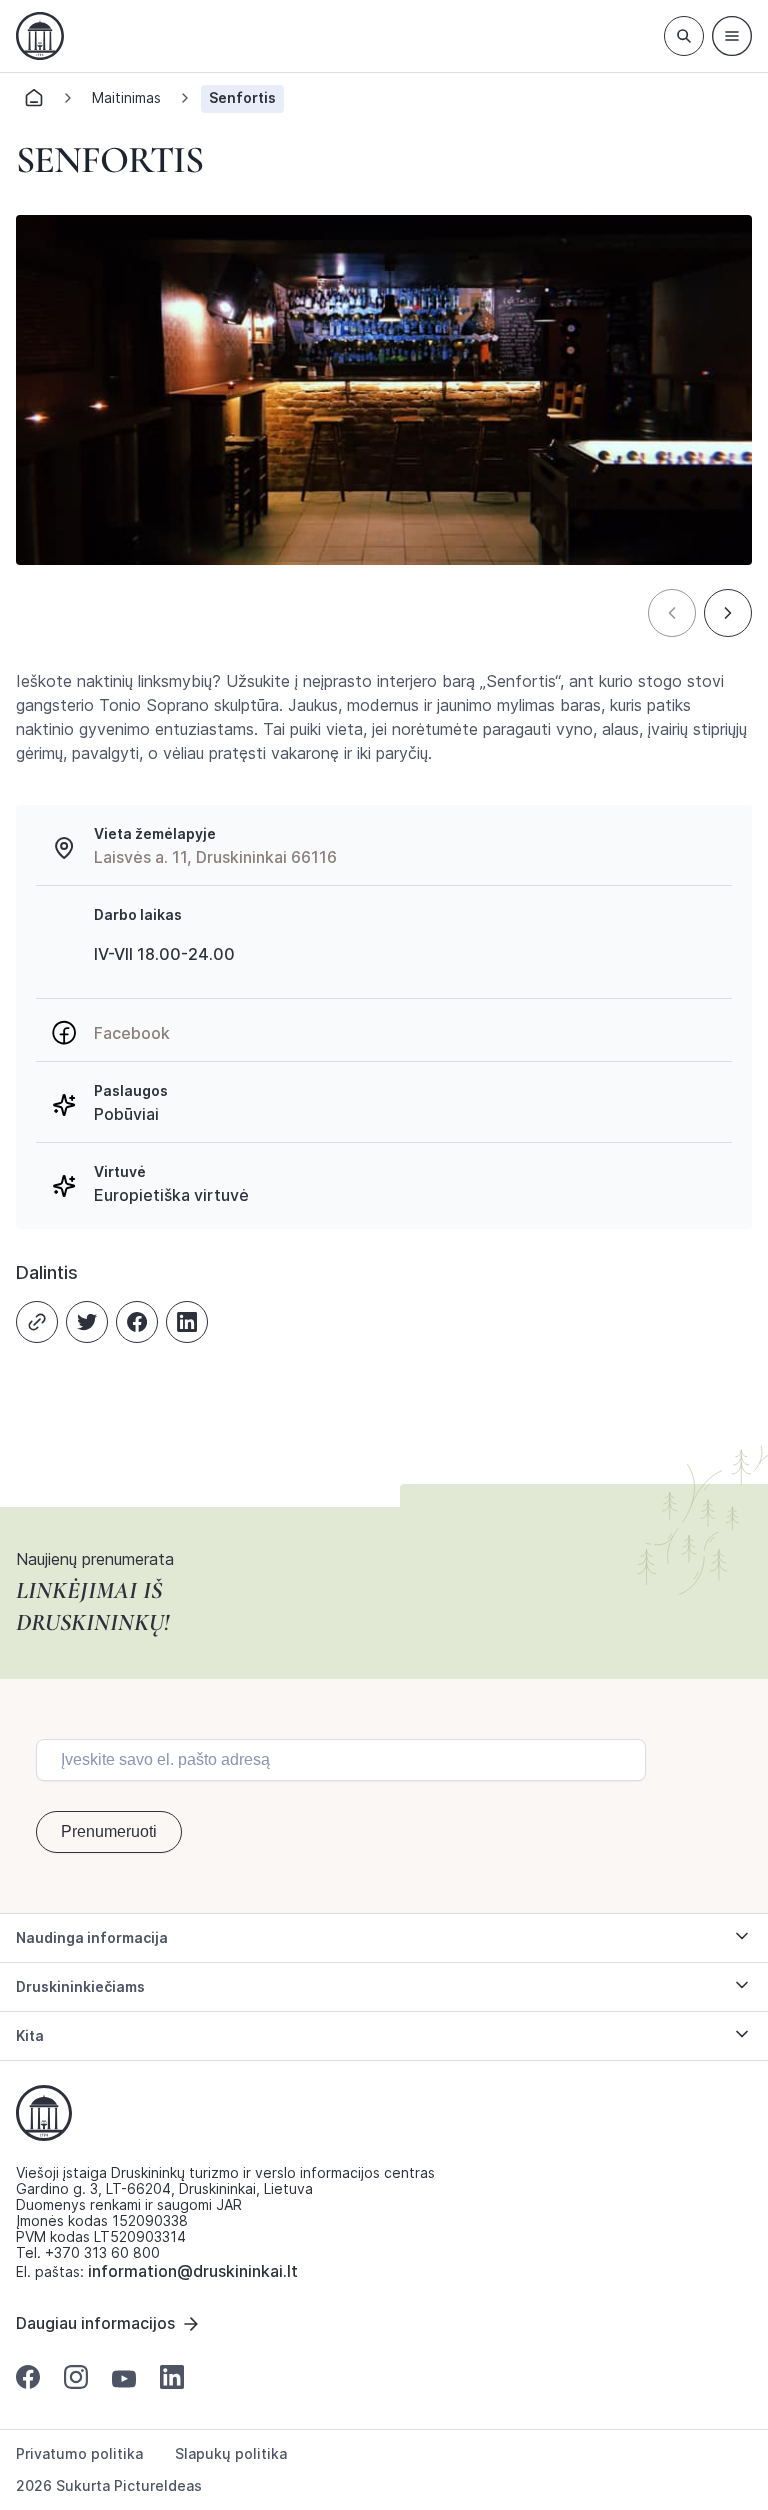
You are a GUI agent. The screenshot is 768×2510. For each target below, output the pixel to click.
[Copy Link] (37, 1322)
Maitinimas (126, 97)
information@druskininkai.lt (193, 2271)
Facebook (132, 1033)
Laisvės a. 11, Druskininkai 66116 (215, 857)
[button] (672, 613)
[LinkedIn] (187, 1322)
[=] (732, 36)
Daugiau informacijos (95, 2323)
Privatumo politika (79, 2454)
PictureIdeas (158, 2485)
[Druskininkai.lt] (40, 36)
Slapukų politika (231, 2454)
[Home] (34, 103)
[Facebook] (137, 1322)
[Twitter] (87, 1322)
